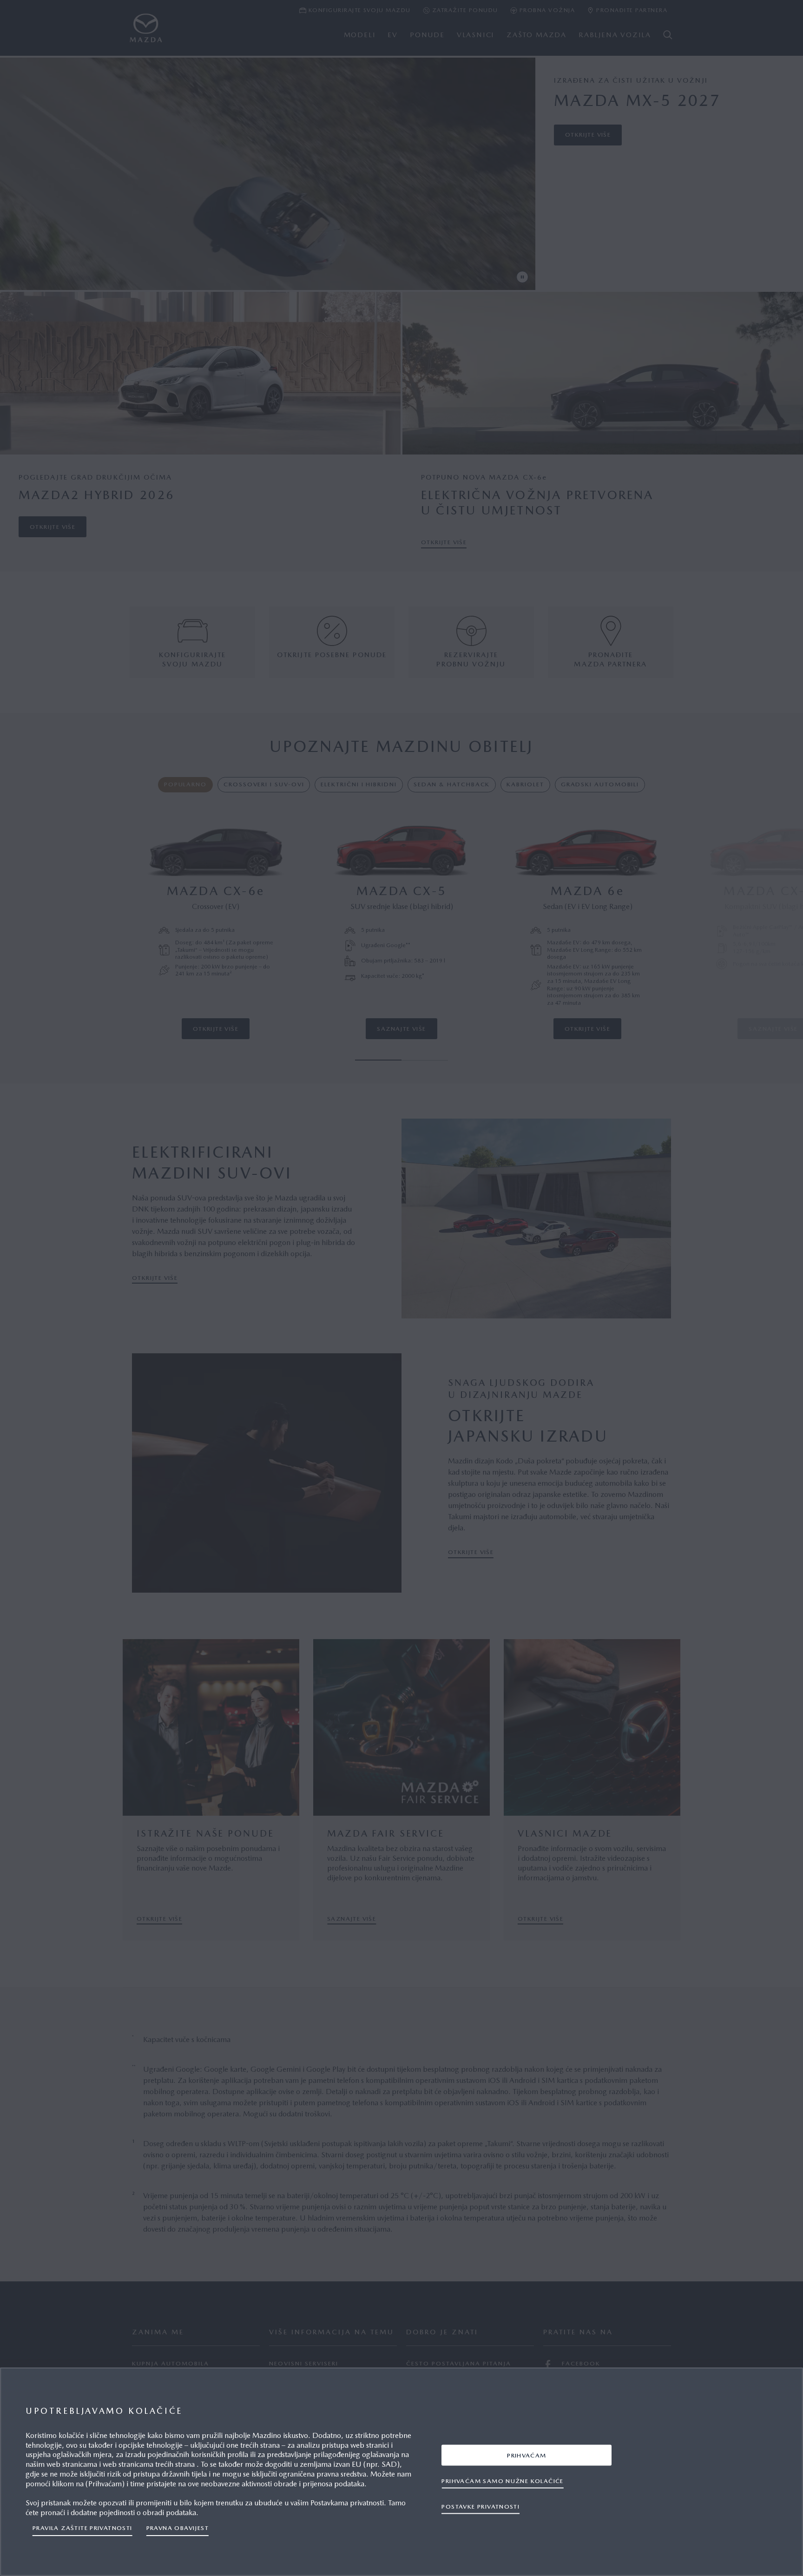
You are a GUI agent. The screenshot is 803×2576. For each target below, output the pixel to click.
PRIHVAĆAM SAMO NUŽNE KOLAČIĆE (502, 2480)
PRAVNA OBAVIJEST (178, 2528)
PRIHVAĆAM (527, 2455)
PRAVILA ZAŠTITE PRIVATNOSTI (82, 2528)
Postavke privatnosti (480, 2506)
